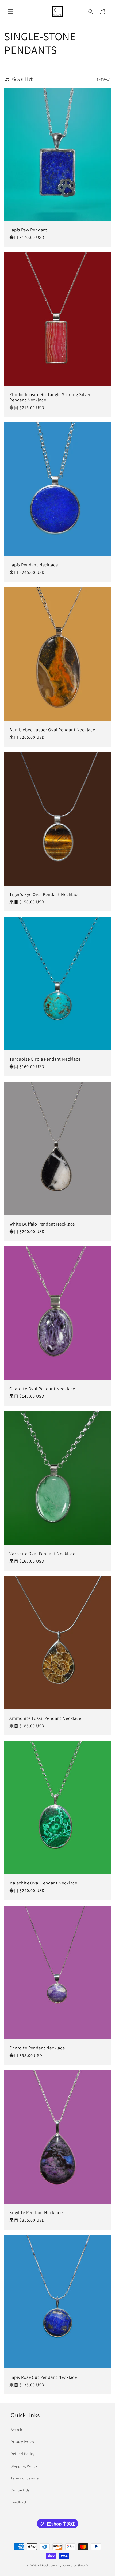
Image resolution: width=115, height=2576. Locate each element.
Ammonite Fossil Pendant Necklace (45, 1718)
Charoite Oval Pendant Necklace (42, 1389)
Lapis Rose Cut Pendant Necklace (43, 2377)
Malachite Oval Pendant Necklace (43, 1883)
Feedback (19, 2502)
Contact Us (20, 2490)
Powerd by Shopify (75, 2565)
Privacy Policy (22, 2442)
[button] (11, 11)
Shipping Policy (24, 2466)
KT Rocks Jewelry (50, 2565)
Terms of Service (25, 2478)
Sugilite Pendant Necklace (36, 2212)
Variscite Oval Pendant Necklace (42, 1554)
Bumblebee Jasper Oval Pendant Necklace (52, 730)
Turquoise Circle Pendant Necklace (45, 1059)
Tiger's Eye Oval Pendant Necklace (45, 894)
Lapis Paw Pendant (28, 230)
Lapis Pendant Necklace (34, 565)
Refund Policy (23, 2454)
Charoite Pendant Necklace (37, 2048)
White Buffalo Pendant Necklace (42, 1224)
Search (17, 2430)
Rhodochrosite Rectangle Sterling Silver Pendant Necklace (50, 397)
